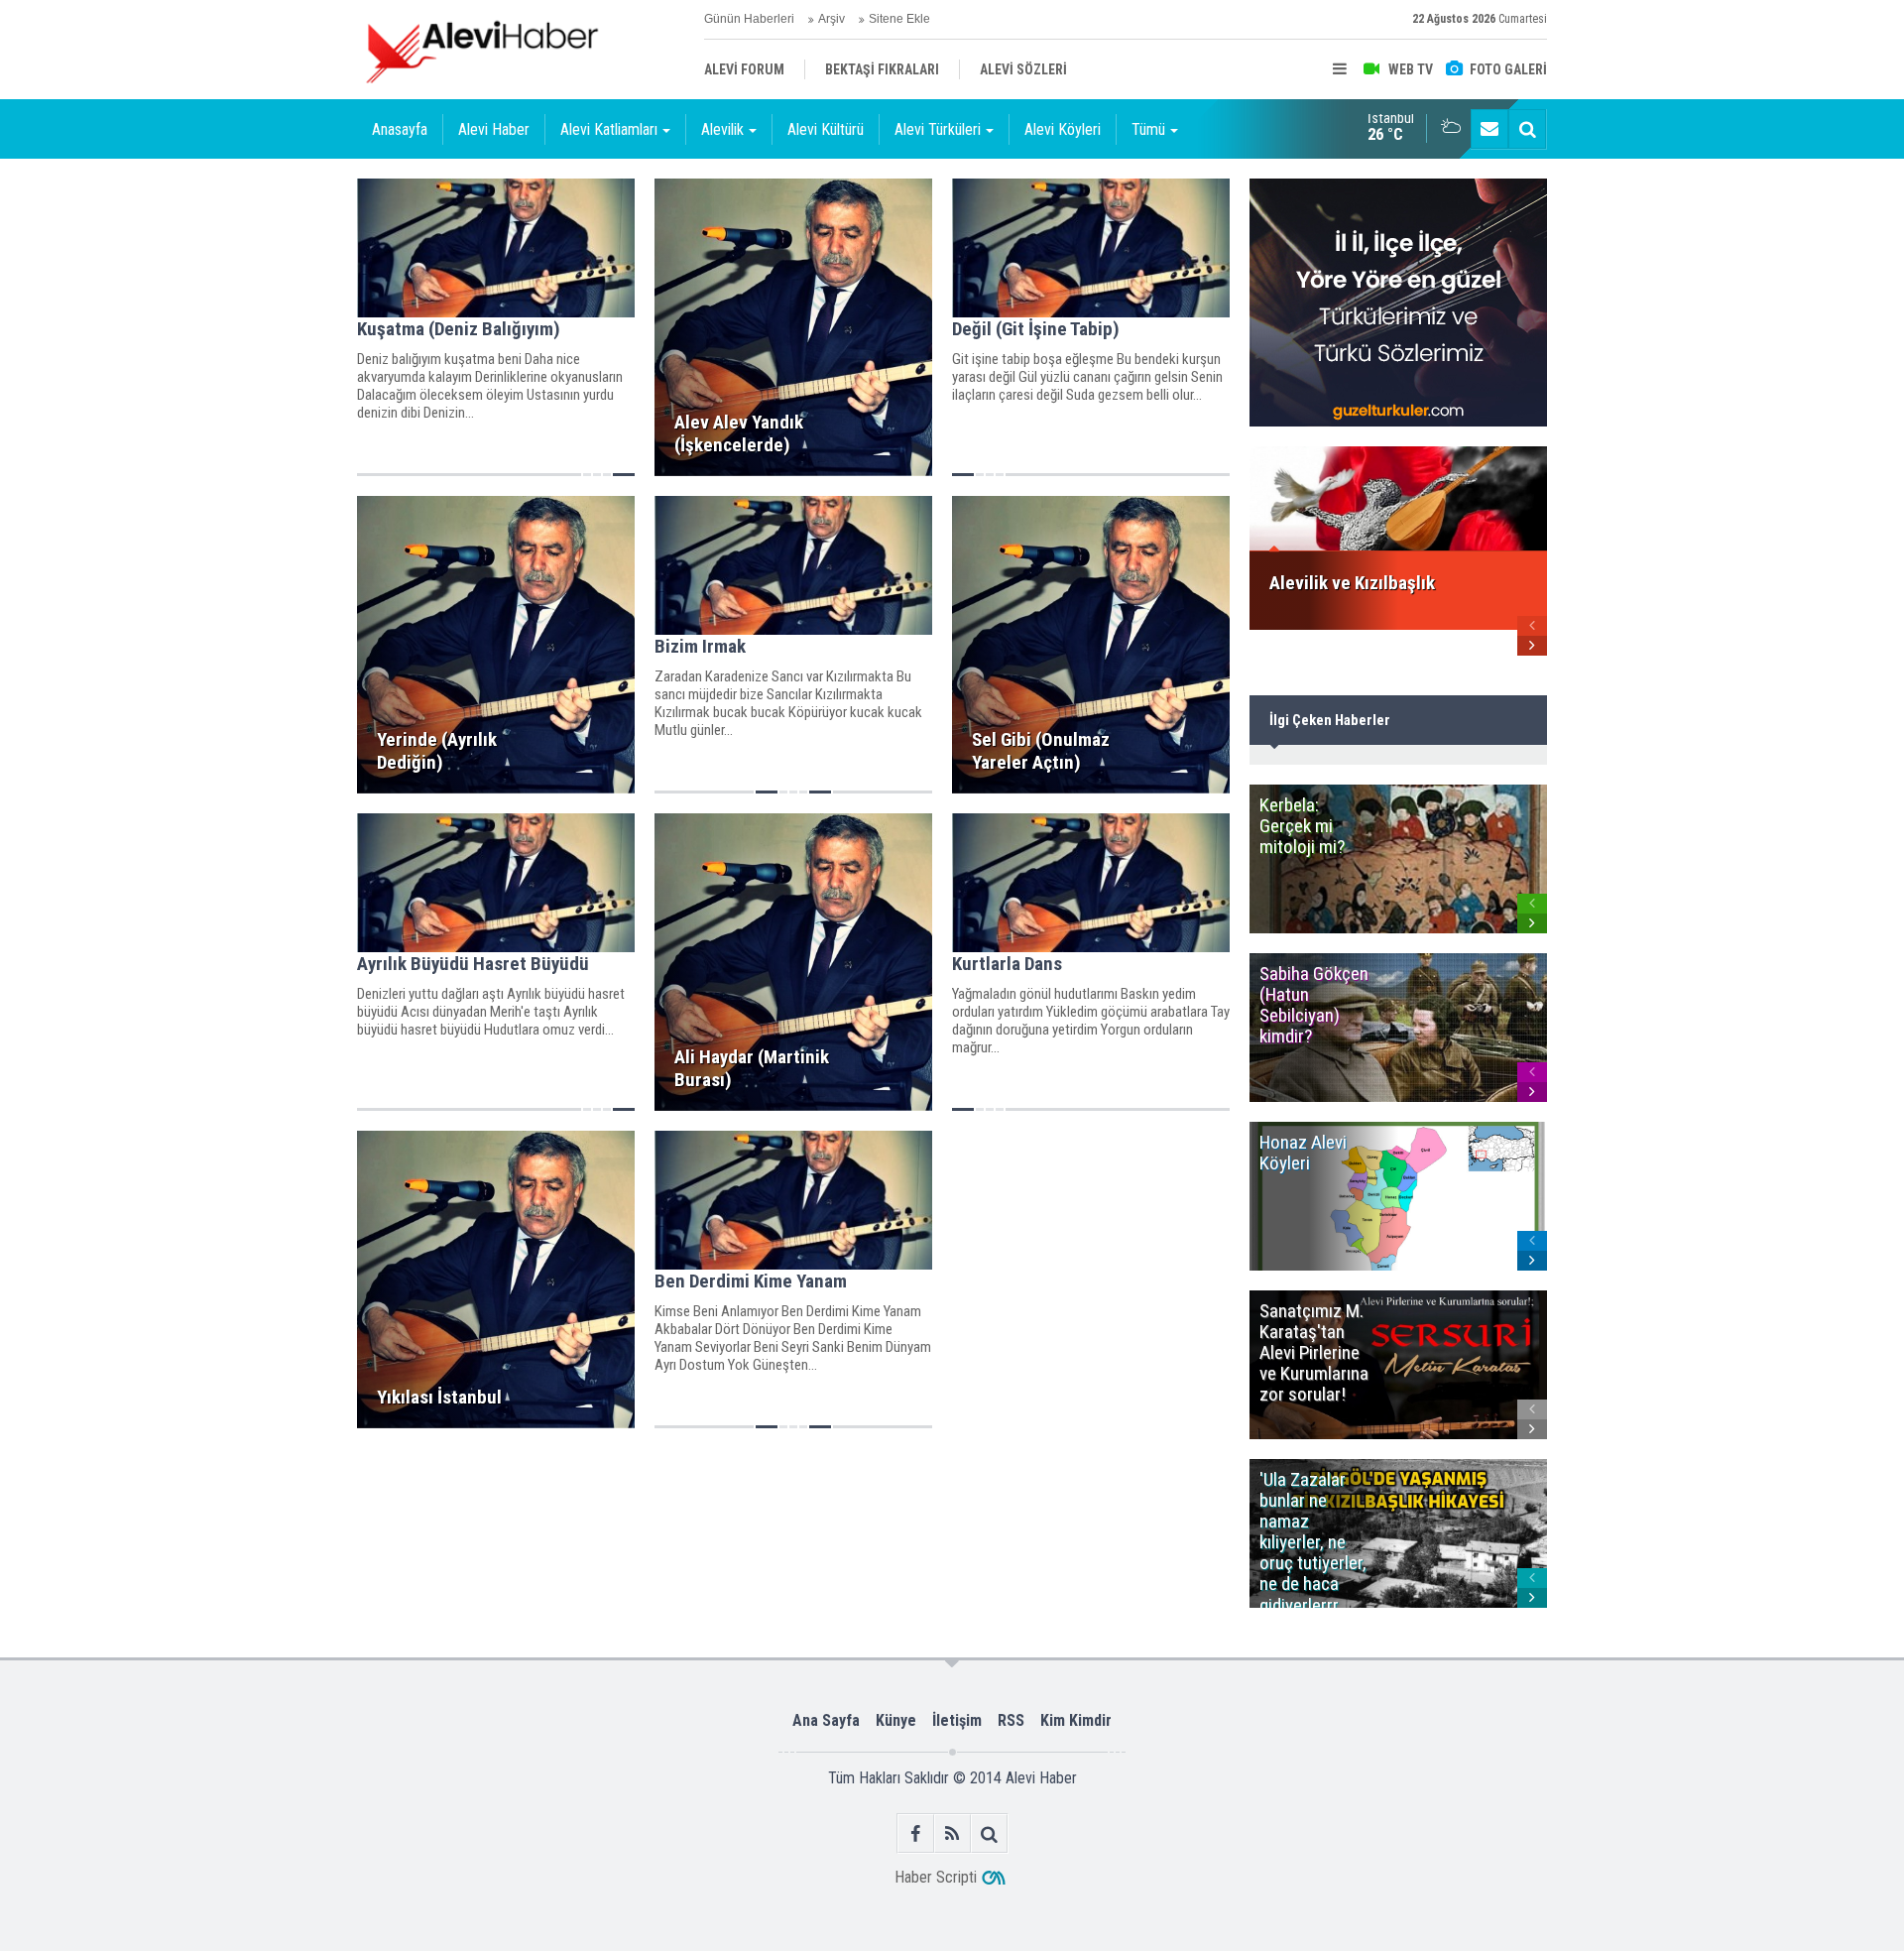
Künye (896, 1720)
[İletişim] (1489, 129)
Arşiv (832, 19)
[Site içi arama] (1527, 129)
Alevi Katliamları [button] (609, 129)
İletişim (957, 1720)
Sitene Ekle (899, 19)
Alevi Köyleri (1063, 129)
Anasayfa (400, 129)
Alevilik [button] (722, 129)
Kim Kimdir (1076, 1720)
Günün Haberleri (749, 19)
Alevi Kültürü (826, 129)
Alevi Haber (494, 129)
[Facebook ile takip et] (916, 1833)
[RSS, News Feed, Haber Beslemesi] (952, 1833)
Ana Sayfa (826, 1720)
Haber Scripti (936, 1877)
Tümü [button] (1148, 129)
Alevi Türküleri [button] (938, 129)
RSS (1011, 1720)
